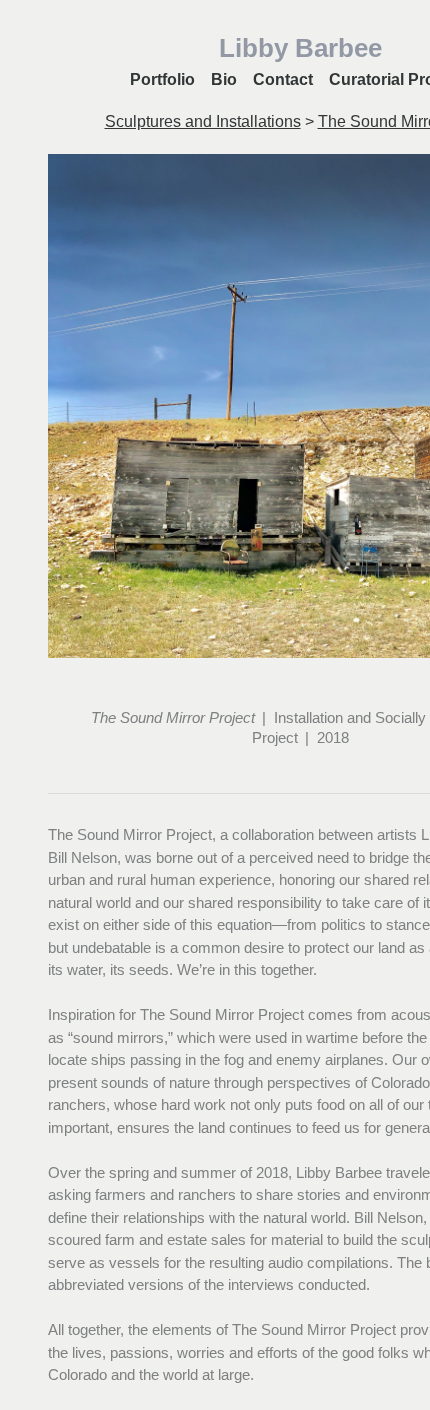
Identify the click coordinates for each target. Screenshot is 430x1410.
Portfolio (162, 79)
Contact (283, 79)
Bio (224, 79)
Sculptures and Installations (203, 121)
